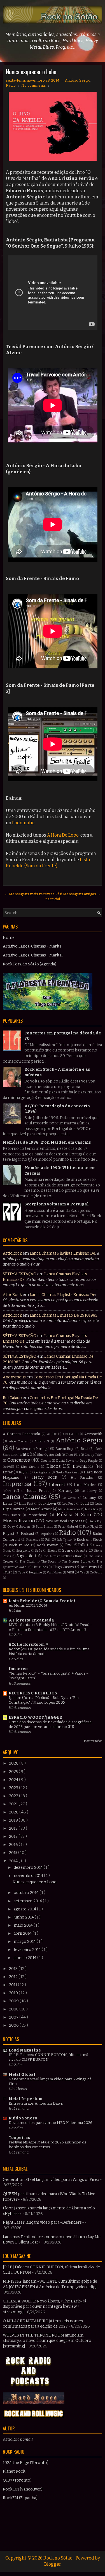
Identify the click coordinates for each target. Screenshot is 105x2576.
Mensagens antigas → (82, 894)
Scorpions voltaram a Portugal (57, 1204)
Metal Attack (41, 1509)
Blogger (53, 2564)
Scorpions (23, 1551)
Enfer (8, 1472)
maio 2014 (24, 1925)
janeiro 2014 (25, 1958)
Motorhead (38, 1515)
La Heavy (89, 1491)
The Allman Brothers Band (63, 1556)
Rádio (11, 85)
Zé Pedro (96, 1572)
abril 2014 (23, 1933)
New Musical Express (64, 1521)
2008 (14, 2009)
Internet (57, 1485)
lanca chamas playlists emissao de (62, 1253)
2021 (14, 1804)
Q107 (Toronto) (17, 2480)
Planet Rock (14, 2471)
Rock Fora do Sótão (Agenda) (30, 964)
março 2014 (25, 1942)
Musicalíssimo (19, 1521)
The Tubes (40, 1567)
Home (9, 938)
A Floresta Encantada (21, 1434)
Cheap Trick (93, 1455)
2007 (14, 2017)
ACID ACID (71, 1434)
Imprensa (17, 1484)
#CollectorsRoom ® (29, 1645)
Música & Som (74, 1514)
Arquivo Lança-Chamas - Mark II (33, 955)
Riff (48, 1539)
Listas (8, 1503)
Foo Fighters (42, 1472)
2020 (14, 1812)
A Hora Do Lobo (63, 835)
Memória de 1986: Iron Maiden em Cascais (47, 1142)
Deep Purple (89, 1461)
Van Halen (54, 1572)
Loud (85, 1503)
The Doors (49, 1562)
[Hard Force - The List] (34, 2403)
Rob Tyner (64, 1540)
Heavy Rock (45, 1477)
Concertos (19, 1460)
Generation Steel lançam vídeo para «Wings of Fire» (51, 2180)
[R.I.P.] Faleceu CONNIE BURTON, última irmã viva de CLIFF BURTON (48, 2057)
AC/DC (52, 1434)
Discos (53, 1466)
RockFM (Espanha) (20, 2498)
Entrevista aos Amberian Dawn (36, 2103)
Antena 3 (42, 1441)
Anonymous (14, 1377)
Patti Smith (44, 1527)
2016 (14, 1845)
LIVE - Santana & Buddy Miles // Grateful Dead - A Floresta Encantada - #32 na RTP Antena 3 (50, 1627)
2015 (14, 1853)
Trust (7, 1572)
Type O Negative (30, 1572)
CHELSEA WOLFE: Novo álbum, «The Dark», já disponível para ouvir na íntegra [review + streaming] (45, 2307)
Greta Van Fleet (67, 1472)
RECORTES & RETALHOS (33, 1693)
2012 (14, 1977)
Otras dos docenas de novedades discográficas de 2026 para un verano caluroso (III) (50, 1724)
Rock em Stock (89, 1539)
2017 (14, 1837)
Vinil (70, 1572)
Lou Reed (69, 1504)
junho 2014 (24, 1917)
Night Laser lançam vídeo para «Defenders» (43, 2222)
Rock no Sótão (58, 2558)
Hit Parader (82, 1477)
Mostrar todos (93, 1741)
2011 (13, 1985)
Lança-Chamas (25, 1497)
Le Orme (69, 1498)
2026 (14, 1763)
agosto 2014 (25, 1909)
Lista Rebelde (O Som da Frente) (42, 1601)
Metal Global (22, 2075)
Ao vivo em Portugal (32, 1449)
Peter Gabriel (68, 1527)
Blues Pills (73, 1455)
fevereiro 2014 (28, 1950)
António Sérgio (78, 80)
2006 (14, 2025)
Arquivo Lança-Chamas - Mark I (32, 946)
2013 (14, 1969)
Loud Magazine (25, 2050)
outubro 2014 (27, 1893)
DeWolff (8, 1467)
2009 (14, 2001)
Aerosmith (93, 1434)
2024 (14, 1780)
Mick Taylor (12, 1515)
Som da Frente (75, 1550)
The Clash (27, 1562)
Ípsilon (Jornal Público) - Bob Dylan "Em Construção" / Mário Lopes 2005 (44, 1700)
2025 (14, 1772)
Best (85, 1449)
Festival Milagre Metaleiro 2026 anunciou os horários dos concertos (47, 2145)
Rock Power (47, 1545)
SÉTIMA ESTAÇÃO (20, 1274)
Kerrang (65, 1491)
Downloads (83, 1467)
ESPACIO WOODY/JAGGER (35, 1717)
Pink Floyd (90, 1527)
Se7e (39, 1551)
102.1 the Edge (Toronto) (26, 2463)
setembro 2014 (28, 1901)
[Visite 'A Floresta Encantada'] (48, 1009)
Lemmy (90, 1498)
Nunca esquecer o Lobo (31, 72)
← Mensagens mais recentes (30, 894)
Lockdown (47, 1503)
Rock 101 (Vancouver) (23, 2489)
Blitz (25, 1455)
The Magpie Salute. (76, 1562)
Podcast (27, 1534)
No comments (34, 85)
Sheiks (52, 1551)
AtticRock (12, 1253)
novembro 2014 (29, 1876)
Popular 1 (47, 1534)
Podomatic (23, 823)
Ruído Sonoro (23, 2118)
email (28, 2440)
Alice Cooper (18, 1441)
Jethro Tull (11, 1491)
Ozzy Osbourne (19, 1527)
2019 (14, 1820)
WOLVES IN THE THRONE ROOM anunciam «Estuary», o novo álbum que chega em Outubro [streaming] (47, 2341)
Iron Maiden (85, 1485)
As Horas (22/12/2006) (28, 1606)
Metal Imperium (26, 2099)
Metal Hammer (69, 1509)
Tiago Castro (63, 1567)
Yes (83, 1572)
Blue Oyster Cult (49, 1455)
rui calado (12, 1398)
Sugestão (25, 1556)
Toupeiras (19, 2138)
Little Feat (26, 1504)
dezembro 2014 (29, 1868)
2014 (14, 1861)
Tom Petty (89, 1567)
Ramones (33, 1540)
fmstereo (18, 1669)
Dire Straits (30, 1467)
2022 (14, 1796)
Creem (46, 1461)
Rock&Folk (75, 1545)
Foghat (24, 1472)
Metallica (92, 1509)
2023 (14, 1788)
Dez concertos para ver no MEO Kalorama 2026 (51, 2123)
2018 (14, 1828)
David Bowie (65, 1461)
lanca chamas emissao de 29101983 (64, 1315)
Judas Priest (38, 1491)
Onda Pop (95, 1521)
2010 (14, 1993)
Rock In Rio (19, 1545)
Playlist (9, 1534)
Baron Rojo (65, 1449)
